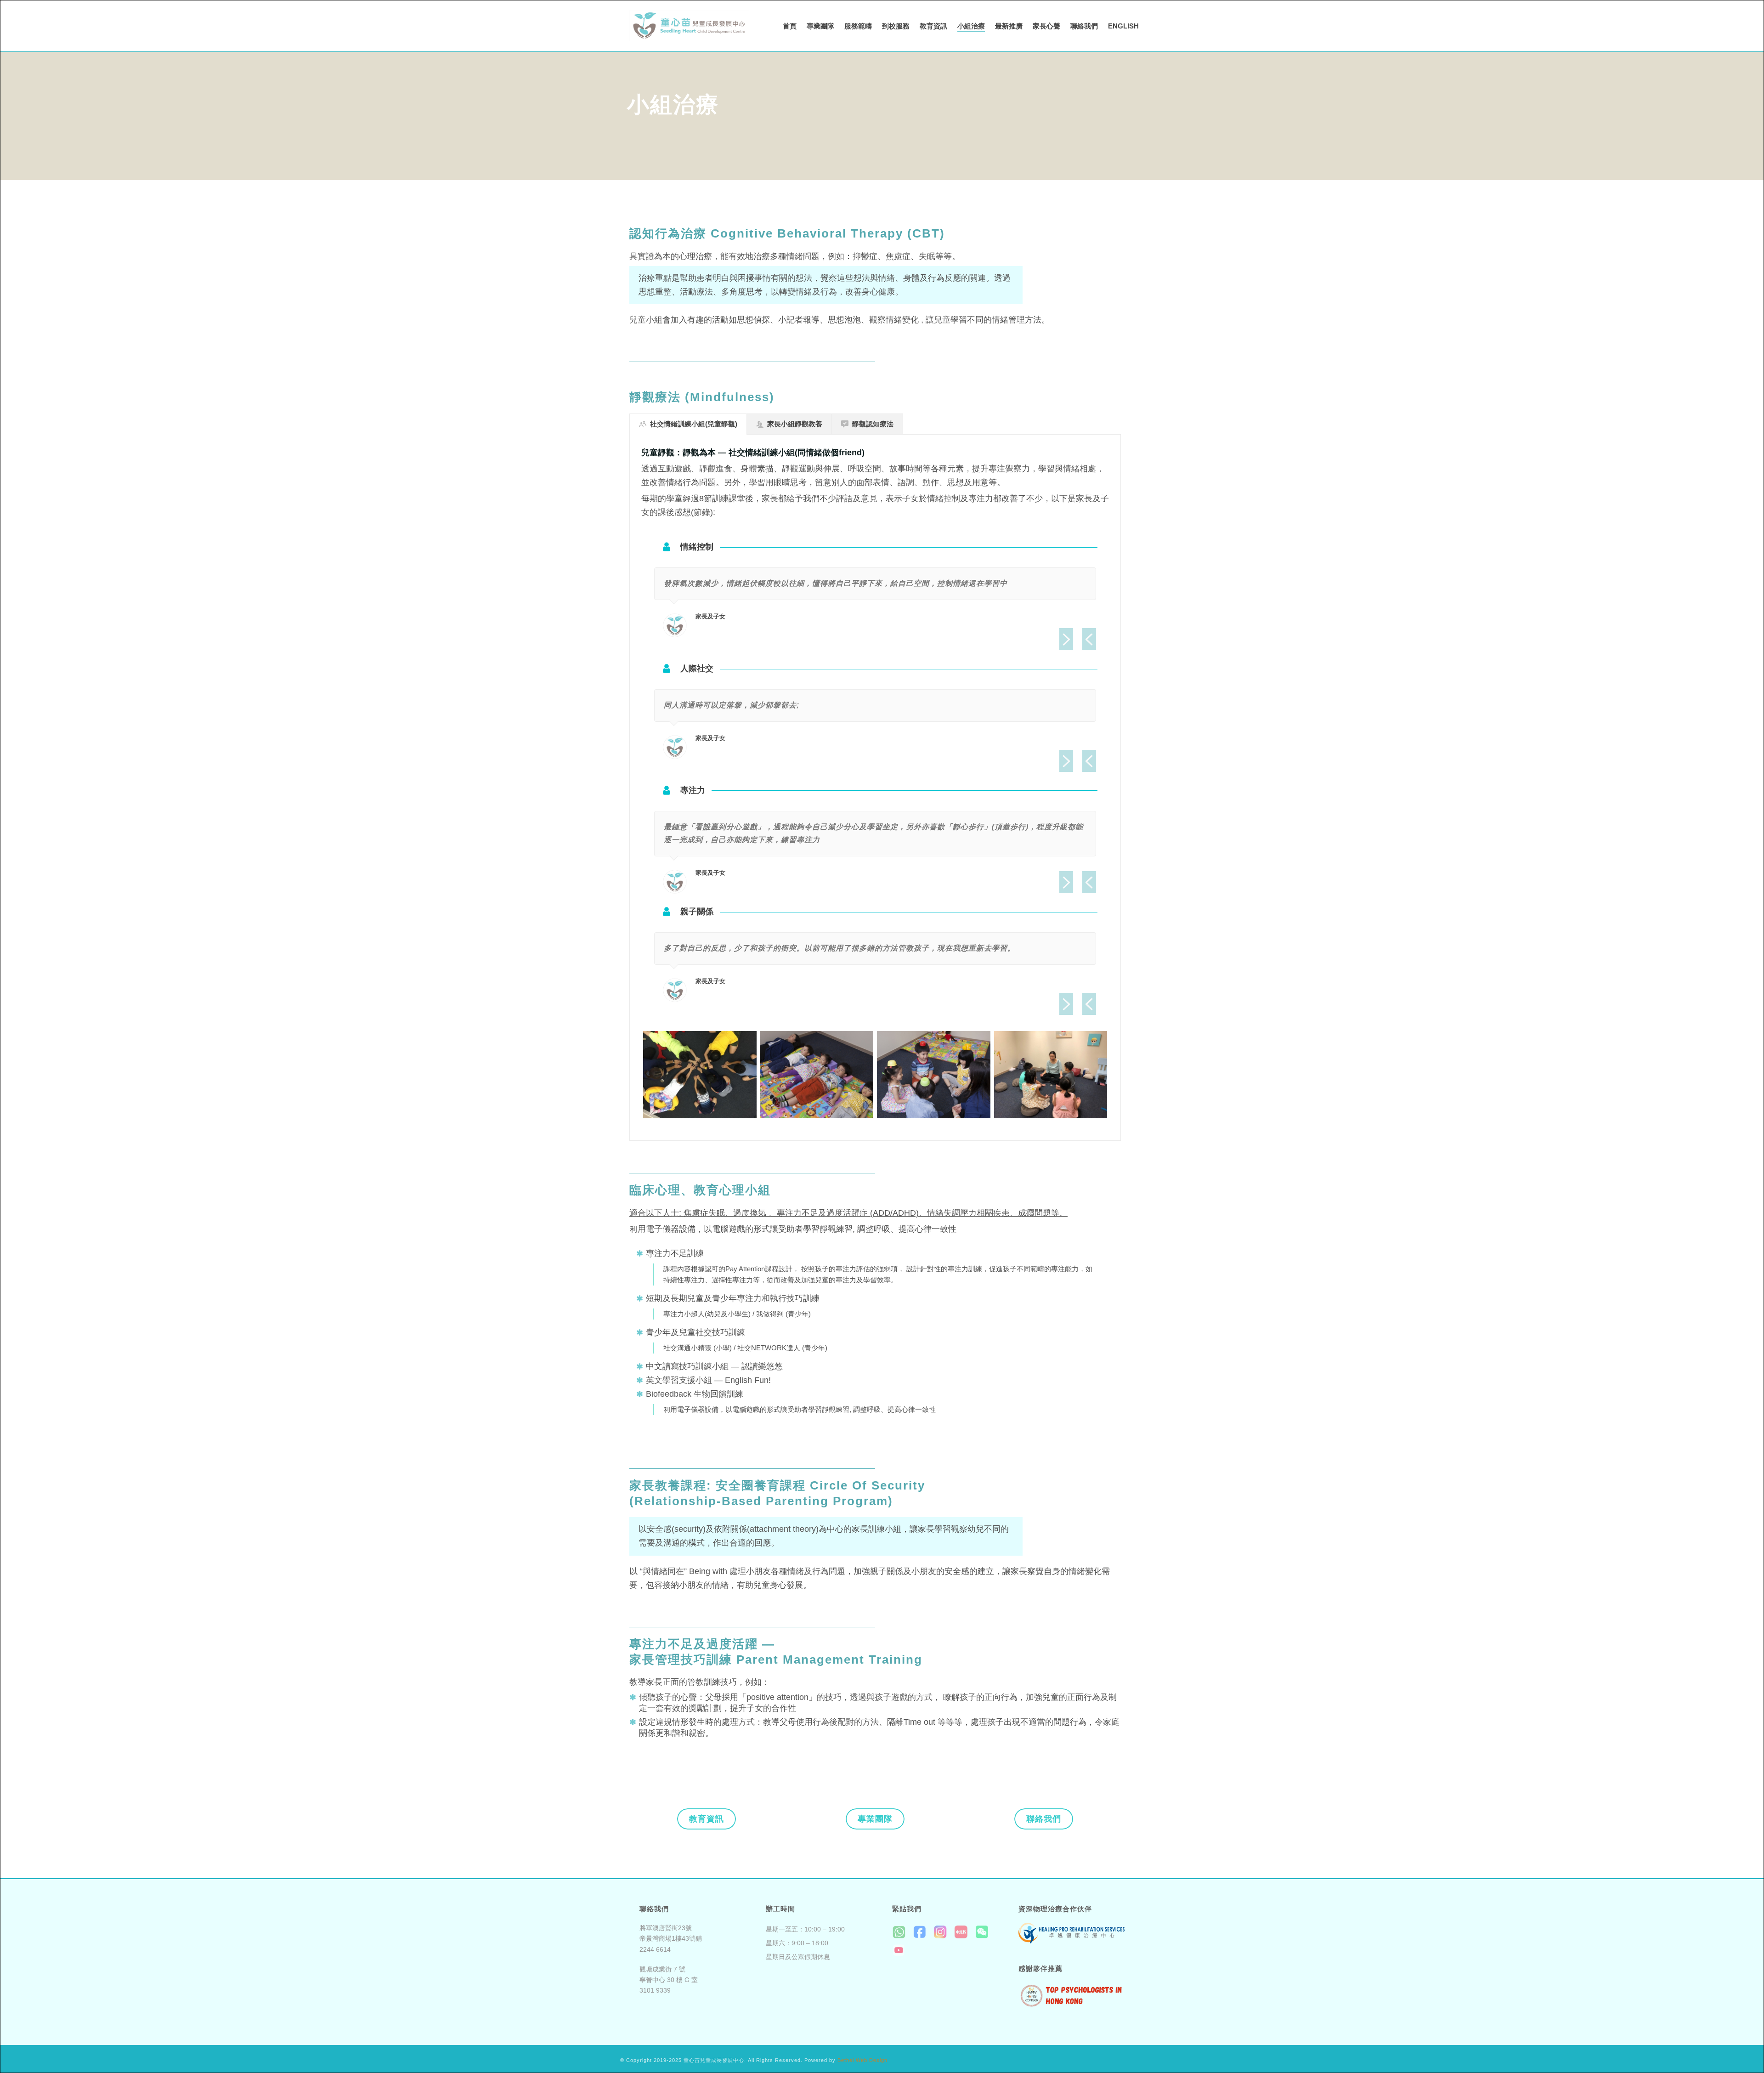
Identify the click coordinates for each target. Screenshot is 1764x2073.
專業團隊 (820, 26)
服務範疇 (858, 26)
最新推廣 (1009, 26)
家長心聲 (1046, 26)
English (1123, 26)
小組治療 (971, 26)
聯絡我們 (1084, 26)
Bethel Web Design (862, 2060)
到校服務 (896, 26)
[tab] (688, 424)
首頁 (790, 26)
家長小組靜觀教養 (795, 424)
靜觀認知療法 (873, 424)
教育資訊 (933, 26)
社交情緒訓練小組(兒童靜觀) (694, 424)
